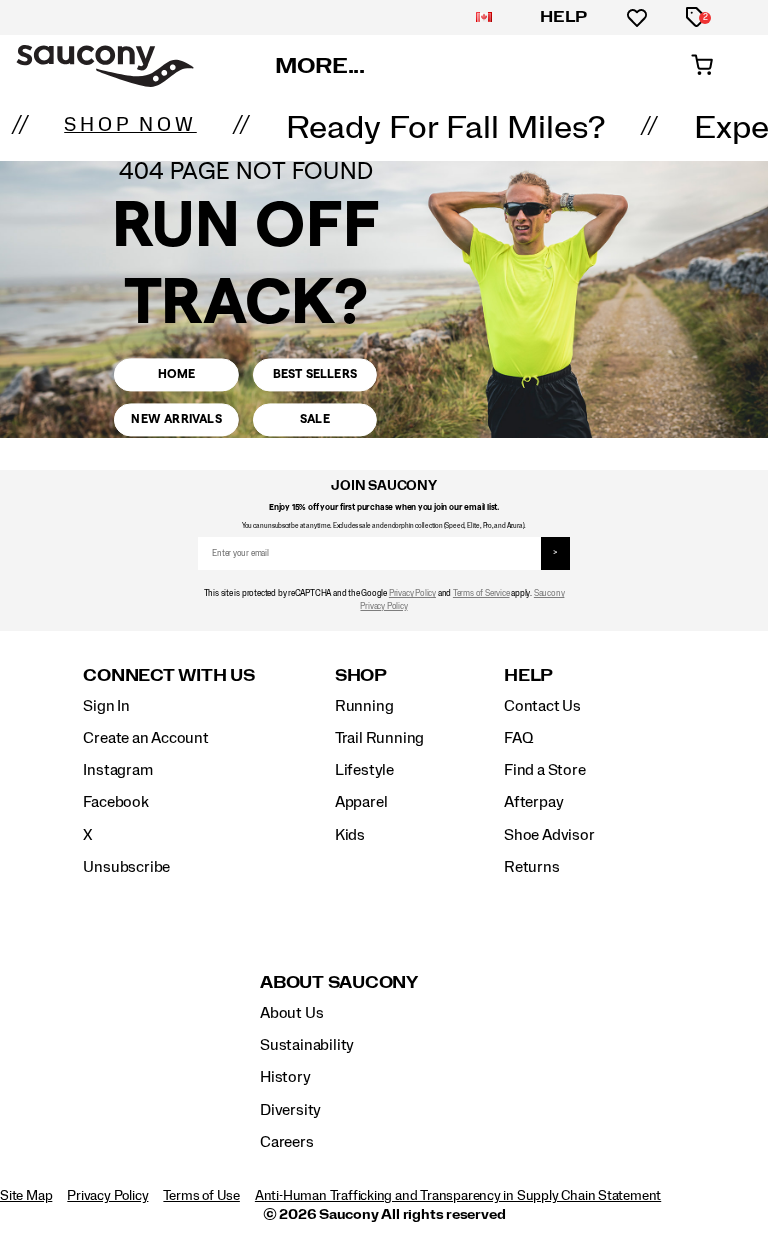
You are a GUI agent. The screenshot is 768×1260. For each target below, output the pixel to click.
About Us (291, 1013)
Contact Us (542, 706)
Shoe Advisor (549, 835)
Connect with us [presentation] (168, 675)
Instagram (117, 770)
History (285, 1077)
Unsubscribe (126, 867)
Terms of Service (481, 593)
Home (177, 374)
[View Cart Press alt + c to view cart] (702, 66)
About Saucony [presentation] (339, 982)
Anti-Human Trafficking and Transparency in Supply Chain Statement (458, 1196)
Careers (287, 1142)
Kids (350, 835)
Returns (532, 867)
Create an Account (145, 738)
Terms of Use (201, 1196)
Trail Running (379, 738)
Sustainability (307, 1045)
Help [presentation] (528, 675)
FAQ (518, 738)
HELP (564, 17)
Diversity (290, 1110)
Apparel (361, 802)
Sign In (106, 706)
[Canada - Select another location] (484, 18)
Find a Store (544, 770)
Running (364, 706)
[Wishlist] (637, 18)
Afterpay (533, 802)
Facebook (115, 802)
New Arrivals (176, 419)
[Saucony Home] (105, 66)
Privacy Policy (412, 593)
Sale (315, 419)
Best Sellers (315, 374)
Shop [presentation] (361, 675)
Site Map (26, 1196)
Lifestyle (364, 770)
